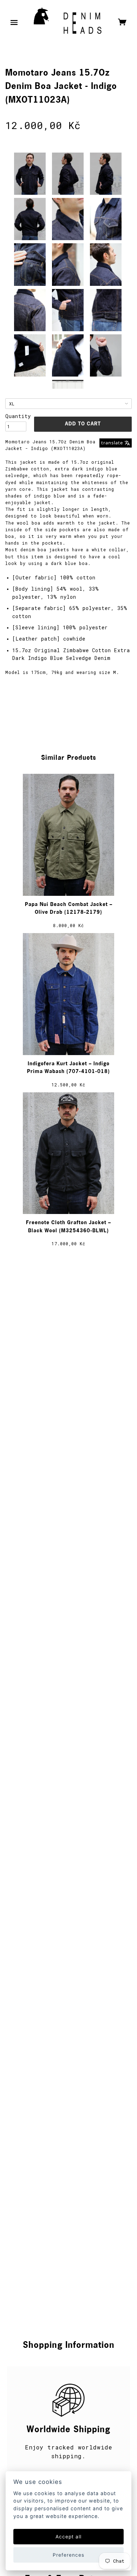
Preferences (68, 2555)
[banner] (68, 23)
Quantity (16, 416)
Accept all (68, 2537)
